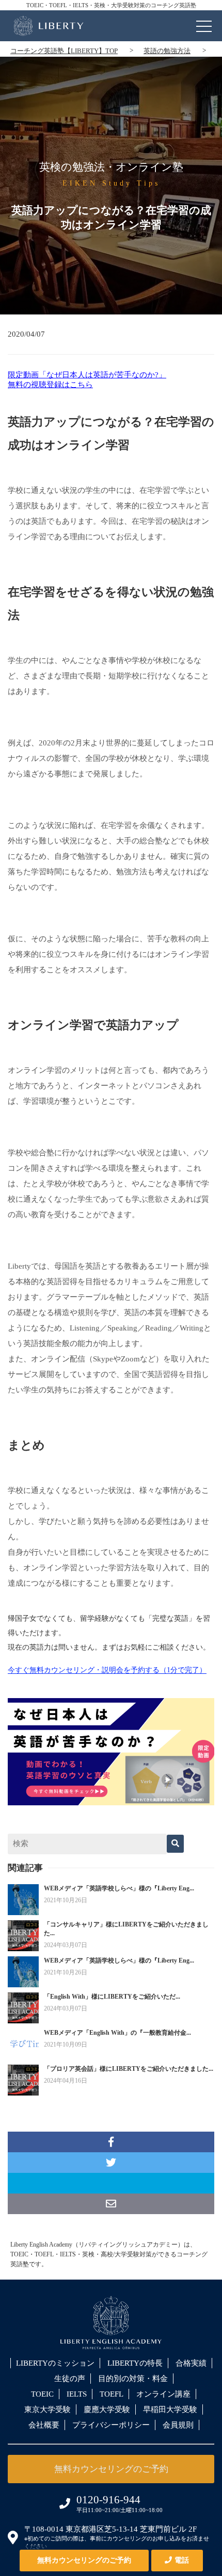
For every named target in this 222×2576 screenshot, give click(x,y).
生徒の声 (70, 2379)
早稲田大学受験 (170, 2409)
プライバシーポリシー (111, 2425)
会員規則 (178, 2425)
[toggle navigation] (204, 24)
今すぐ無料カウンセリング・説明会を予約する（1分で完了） (107, 1670)
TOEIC (42, 2394)
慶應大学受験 (107, 2409)
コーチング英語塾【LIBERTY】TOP (64, 51)
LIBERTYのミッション (55, 2363)
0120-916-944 (108, 2500)
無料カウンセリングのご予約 (84, 2560)
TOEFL (112, 2394)
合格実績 (191, 2363)
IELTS (77, 2394)
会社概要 (44, 2425)
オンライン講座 (163, 2394)
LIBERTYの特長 (135, 2363)
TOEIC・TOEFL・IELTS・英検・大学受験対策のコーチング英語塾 (111, 5)
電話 (182, 2560)
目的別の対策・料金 (133, 2379)
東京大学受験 (47, 2409)
